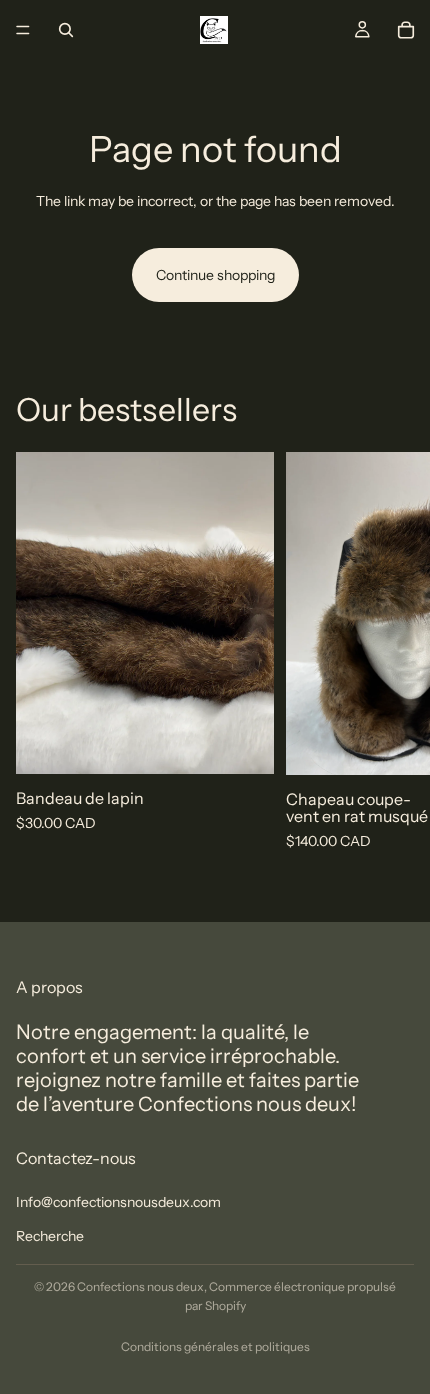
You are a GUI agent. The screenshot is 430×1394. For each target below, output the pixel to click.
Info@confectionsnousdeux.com (118, 1202)
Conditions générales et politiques (215, 1346)
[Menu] (23, 30)
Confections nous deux (140, 1286)
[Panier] (406, 30)
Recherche (50, 1236)
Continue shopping (215, 275)
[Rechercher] (66, 30)
